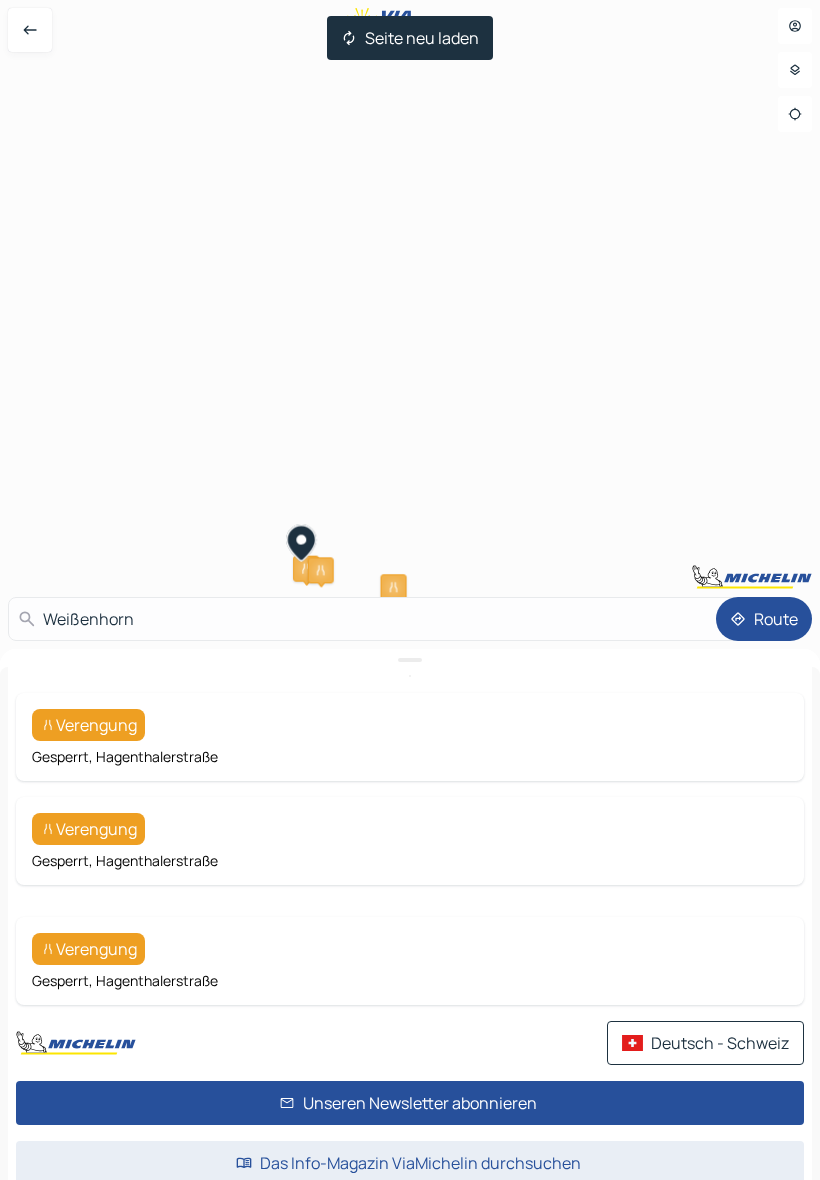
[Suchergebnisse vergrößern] (410, 660)
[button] (321, 570)
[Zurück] (30, 30)
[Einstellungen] (795, 70)
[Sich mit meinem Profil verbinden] (795, 26)
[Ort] (795, 114)
